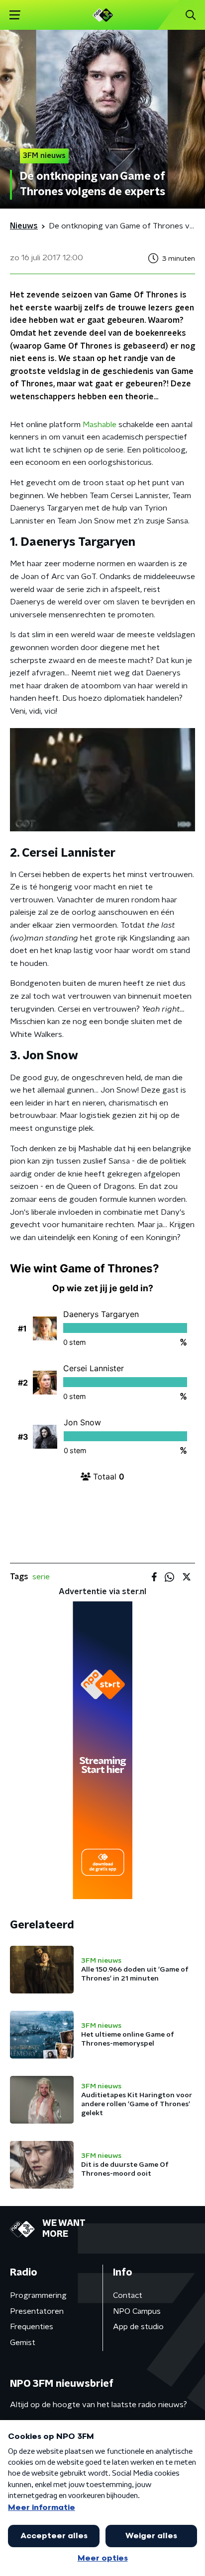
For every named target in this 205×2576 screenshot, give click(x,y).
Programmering (38, 2295)
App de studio (138, 2327)
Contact (128, 2295)
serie (41, 1577)
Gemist (23, 2343)
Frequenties (32, 2327)
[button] (15, 15)
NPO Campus (137, 2311)
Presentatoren (37, 2311)
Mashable (100, 425)
